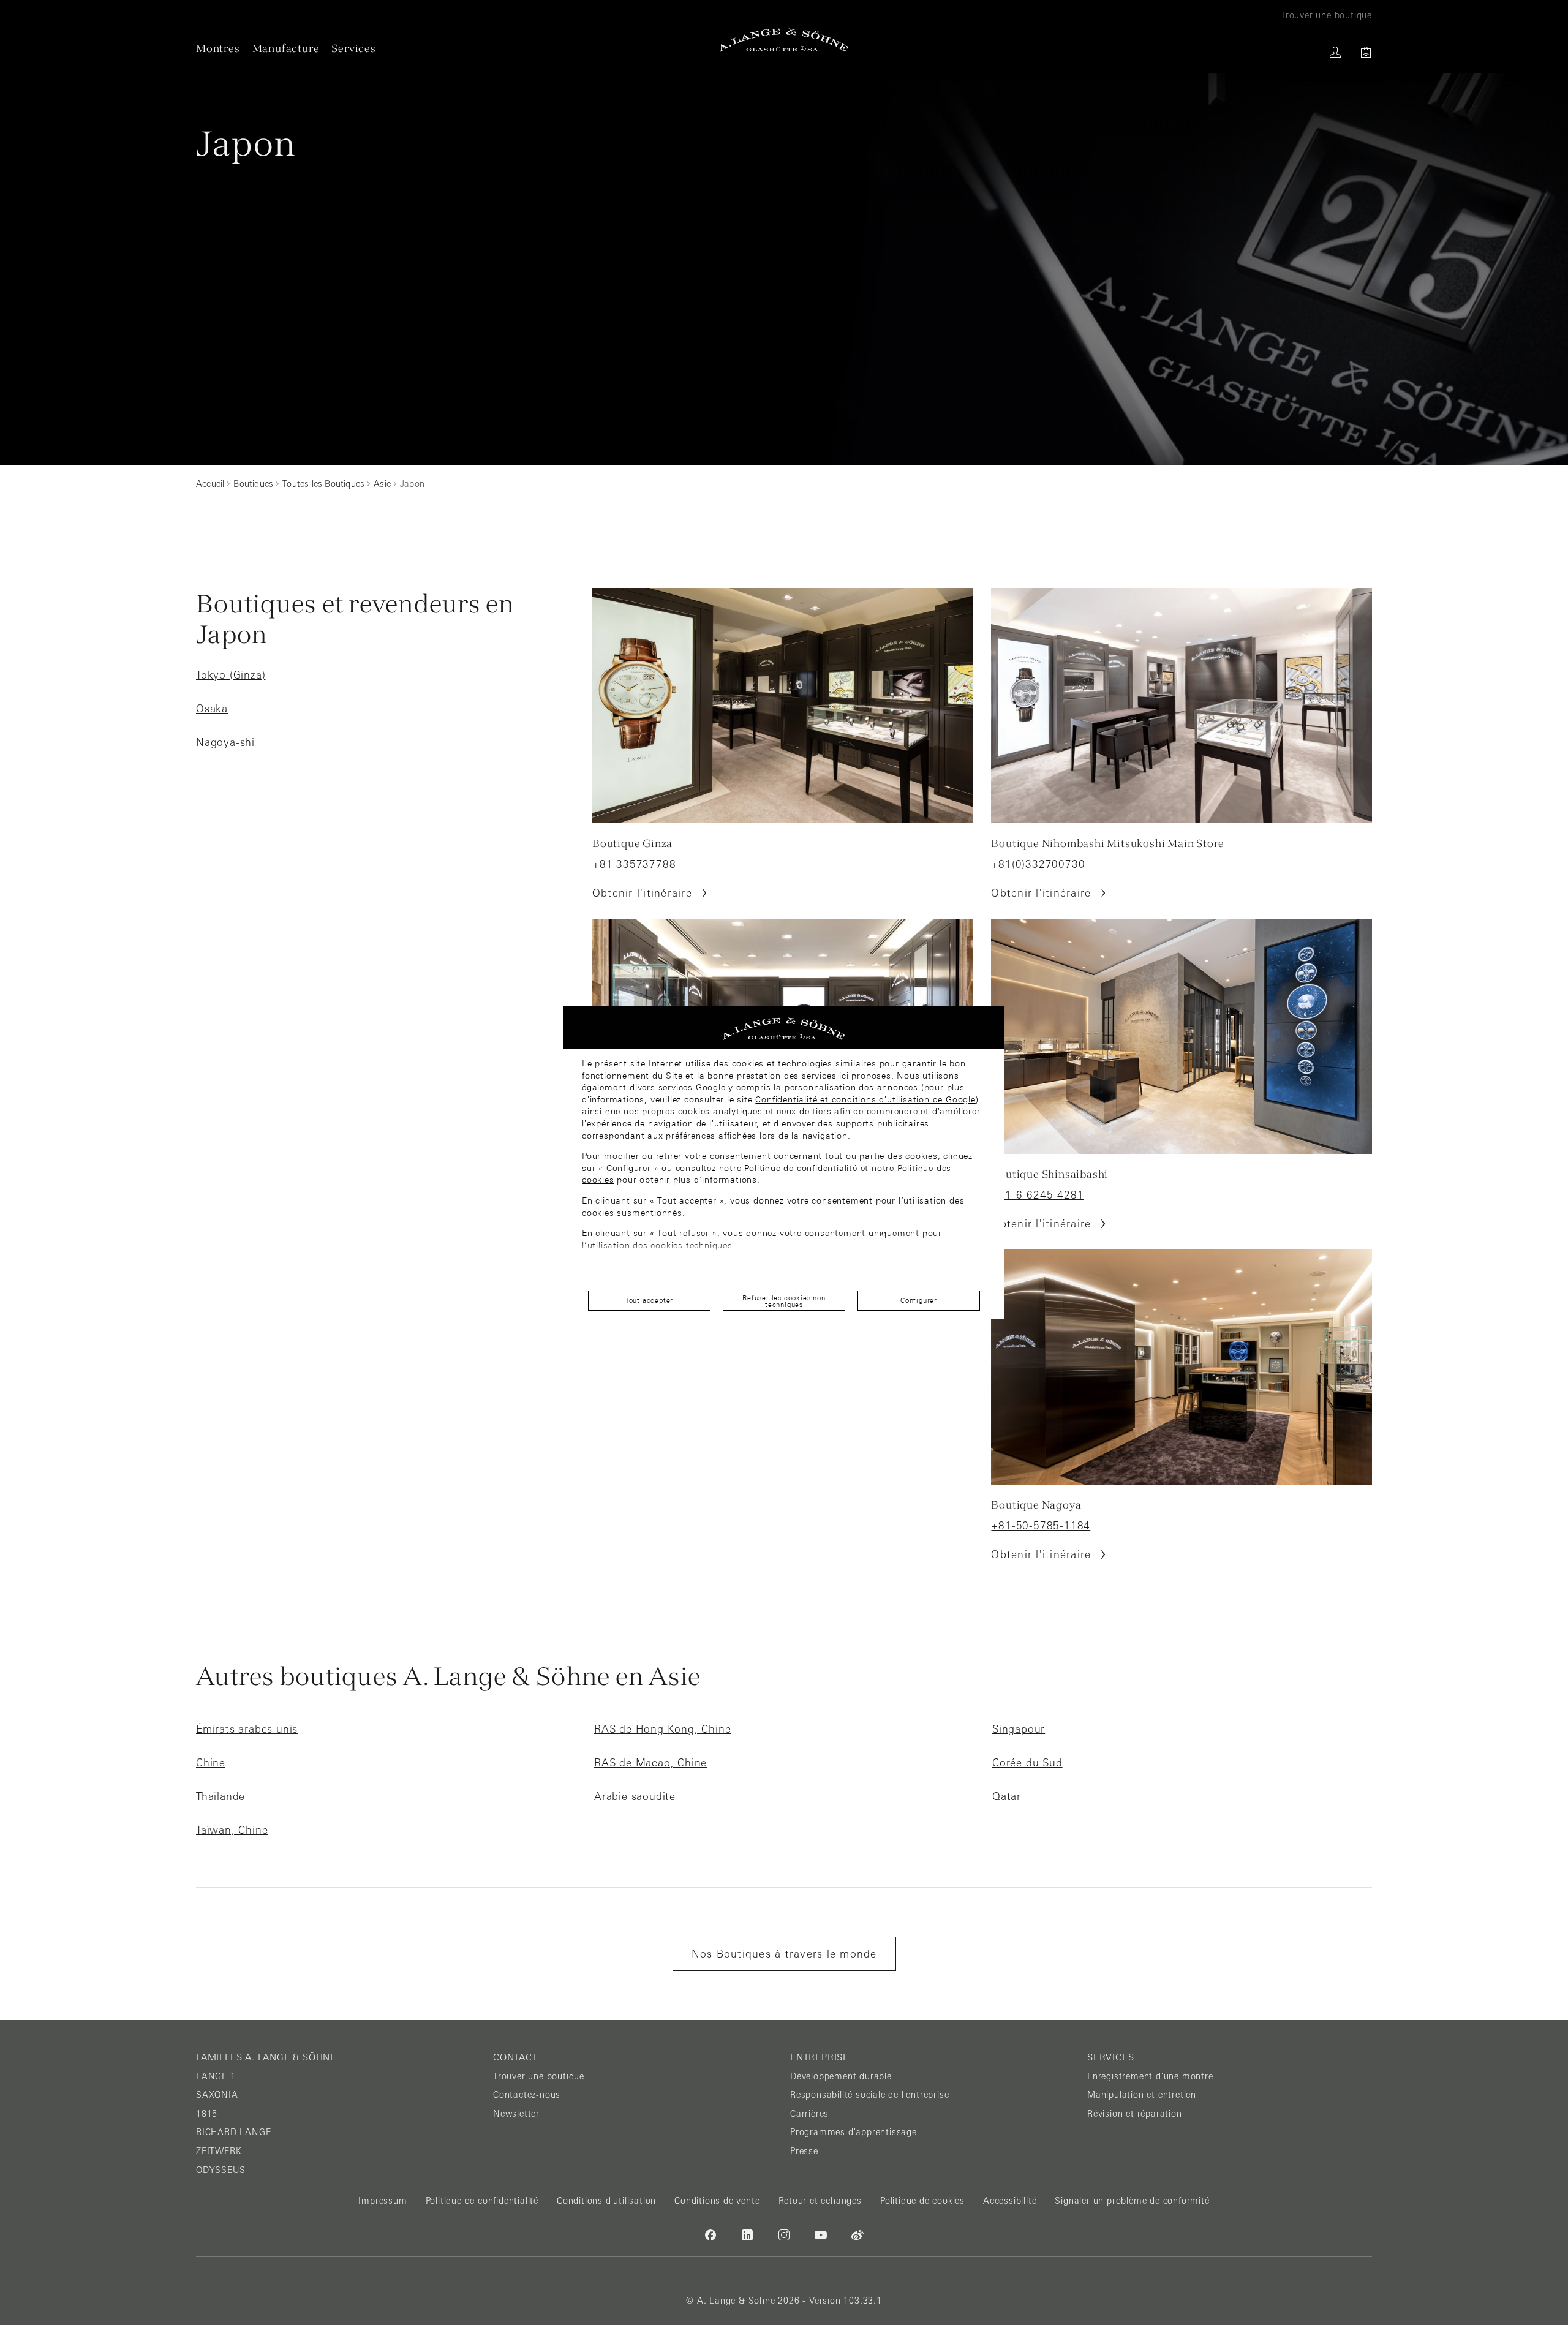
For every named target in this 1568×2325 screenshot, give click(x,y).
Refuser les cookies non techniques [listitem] (784, 1301)
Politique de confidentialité (801, 1168)
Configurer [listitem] (919, 1300)
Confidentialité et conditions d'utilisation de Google (865, 1099)
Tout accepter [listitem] (649, 1300)
